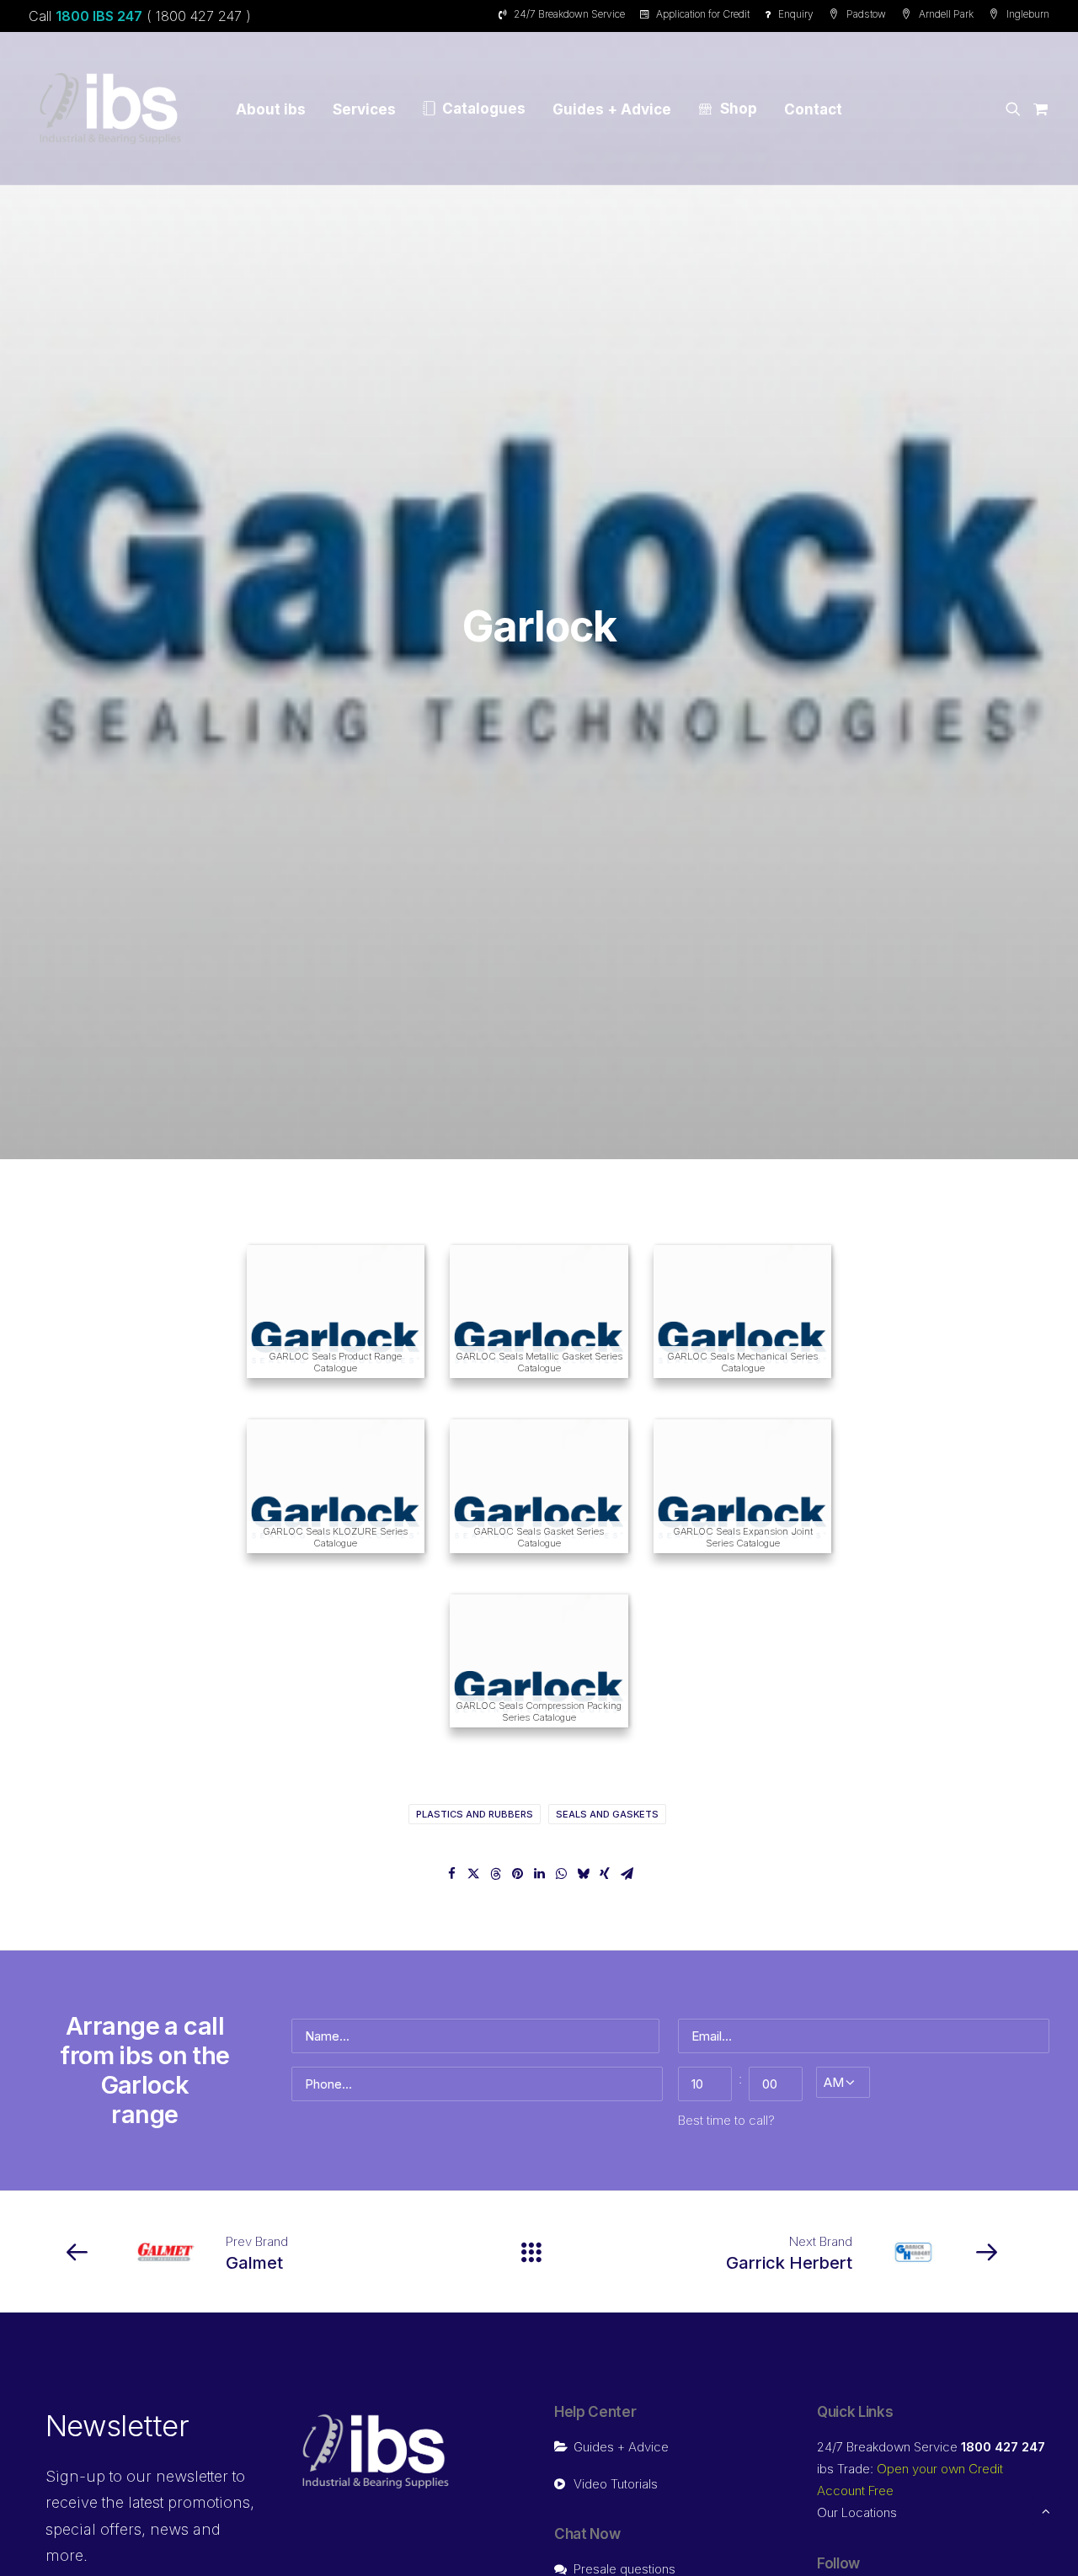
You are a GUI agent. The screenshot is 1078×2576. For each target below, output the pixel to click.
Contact (813, 109)
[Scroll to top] (1046, 2510)
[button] (1016, 109)
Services (364, 109)
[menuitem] (565, 14)
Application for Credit (703, 14)
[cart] (1038, 109)
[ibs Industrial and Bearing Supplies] (110, 109)
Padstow (866, 14)
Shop (739, 109)
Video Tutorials (616, 2484)
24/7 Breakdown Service (569, 14)
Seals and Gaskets (607, 1814)
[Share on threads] (495, 1874)
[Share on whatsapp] (561, 1874)
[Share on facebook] (451, 1874)
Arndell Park (946, 14)
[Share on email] (627, 1874)
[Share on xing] (605, 1874)
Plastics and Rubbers (475, 1814)
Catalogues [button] (484, 109)
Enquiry (796, 14)
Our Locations (857, 2512)
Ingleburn (1028, 14)
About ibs (271, 109)
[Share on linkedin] (539, 1874)
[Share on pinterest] (517, 1874)
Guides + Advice (612, 109)
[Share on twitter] (473, 1874)
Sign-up (75, 2476)
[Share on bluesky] (583, 1874)
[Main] (539, 2252)
